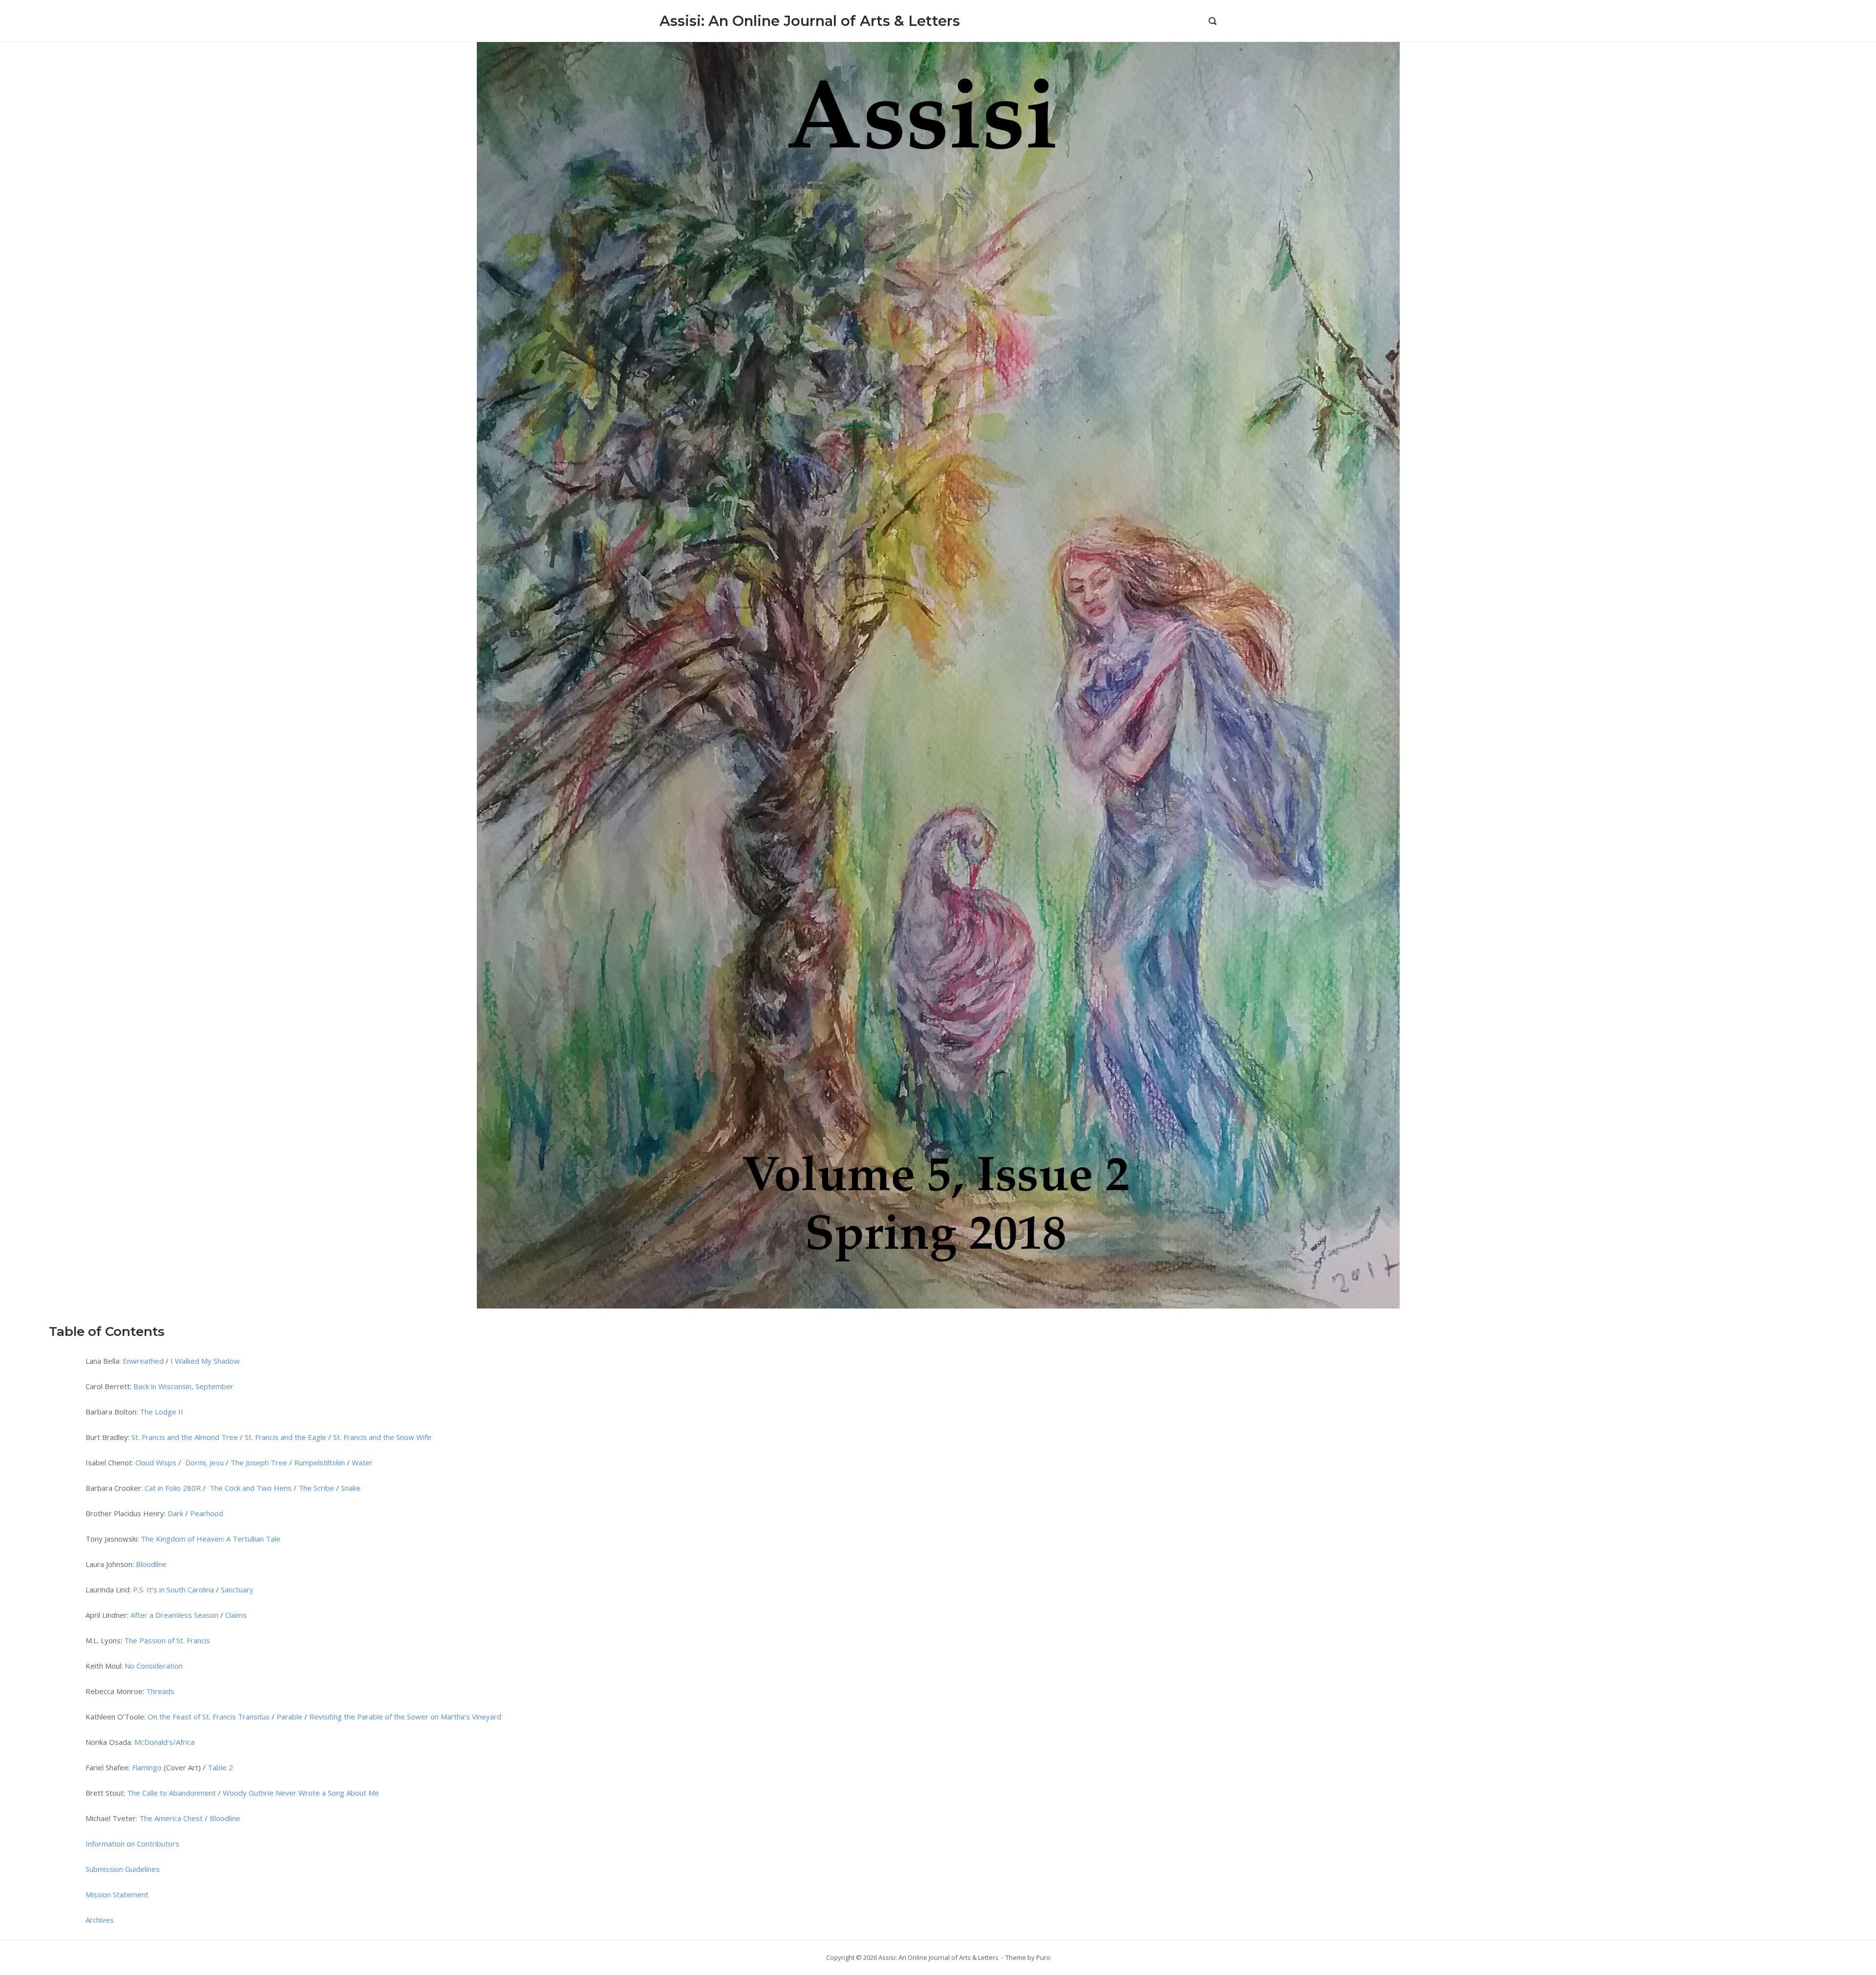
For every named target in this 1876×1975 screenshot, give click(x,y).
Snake (351, 1488)
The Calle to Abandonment (171, 1793)
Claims (236, 1615)
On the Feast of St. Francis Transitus (209, 1717)
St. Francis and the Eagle (286, 1437)
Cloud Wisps (156, 1462)
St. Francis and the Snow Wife (382, 1437)
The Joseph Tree (259, 1462)
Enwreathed (143, 1361)
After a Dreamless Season (174, 1615)
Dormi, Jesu (204, 1462)
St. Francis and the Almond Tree (185, 1437)
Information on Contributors (132, 1844)
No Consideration (154, 1666)
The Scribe (316, 1488)
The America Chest (171, 1818)
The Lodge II (161, 1412)
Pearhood (207, 1513)
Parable (289, 1717)
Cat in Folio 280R (173, 1488)
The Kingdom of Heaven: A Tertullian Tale (211, 1539)
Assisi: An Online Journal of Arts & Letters (810, 21)
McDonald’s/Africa (164, 1742)
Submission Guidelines (123, 1869)
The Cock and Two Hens (251, 1488)
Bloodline (151, 1564)
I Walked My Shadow (205, 1361)
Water (362, 1462)
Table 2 (220, 1767)
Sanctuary (237, 1589)
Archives (100, 1920)
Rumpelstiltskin (320, 1462)
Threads (160, 1691)
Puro (1043, 1957)
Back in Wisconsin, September (183, 1386)
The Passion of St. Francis (167, 1640)
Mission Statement (117, 1894)
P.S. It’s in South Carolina (173, 1589)
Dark (176, 1513)
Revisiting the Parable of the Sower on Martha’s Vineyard (405, 1717)
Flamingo (147, 1767)
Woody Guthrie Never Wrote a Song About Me (301, 1793)
